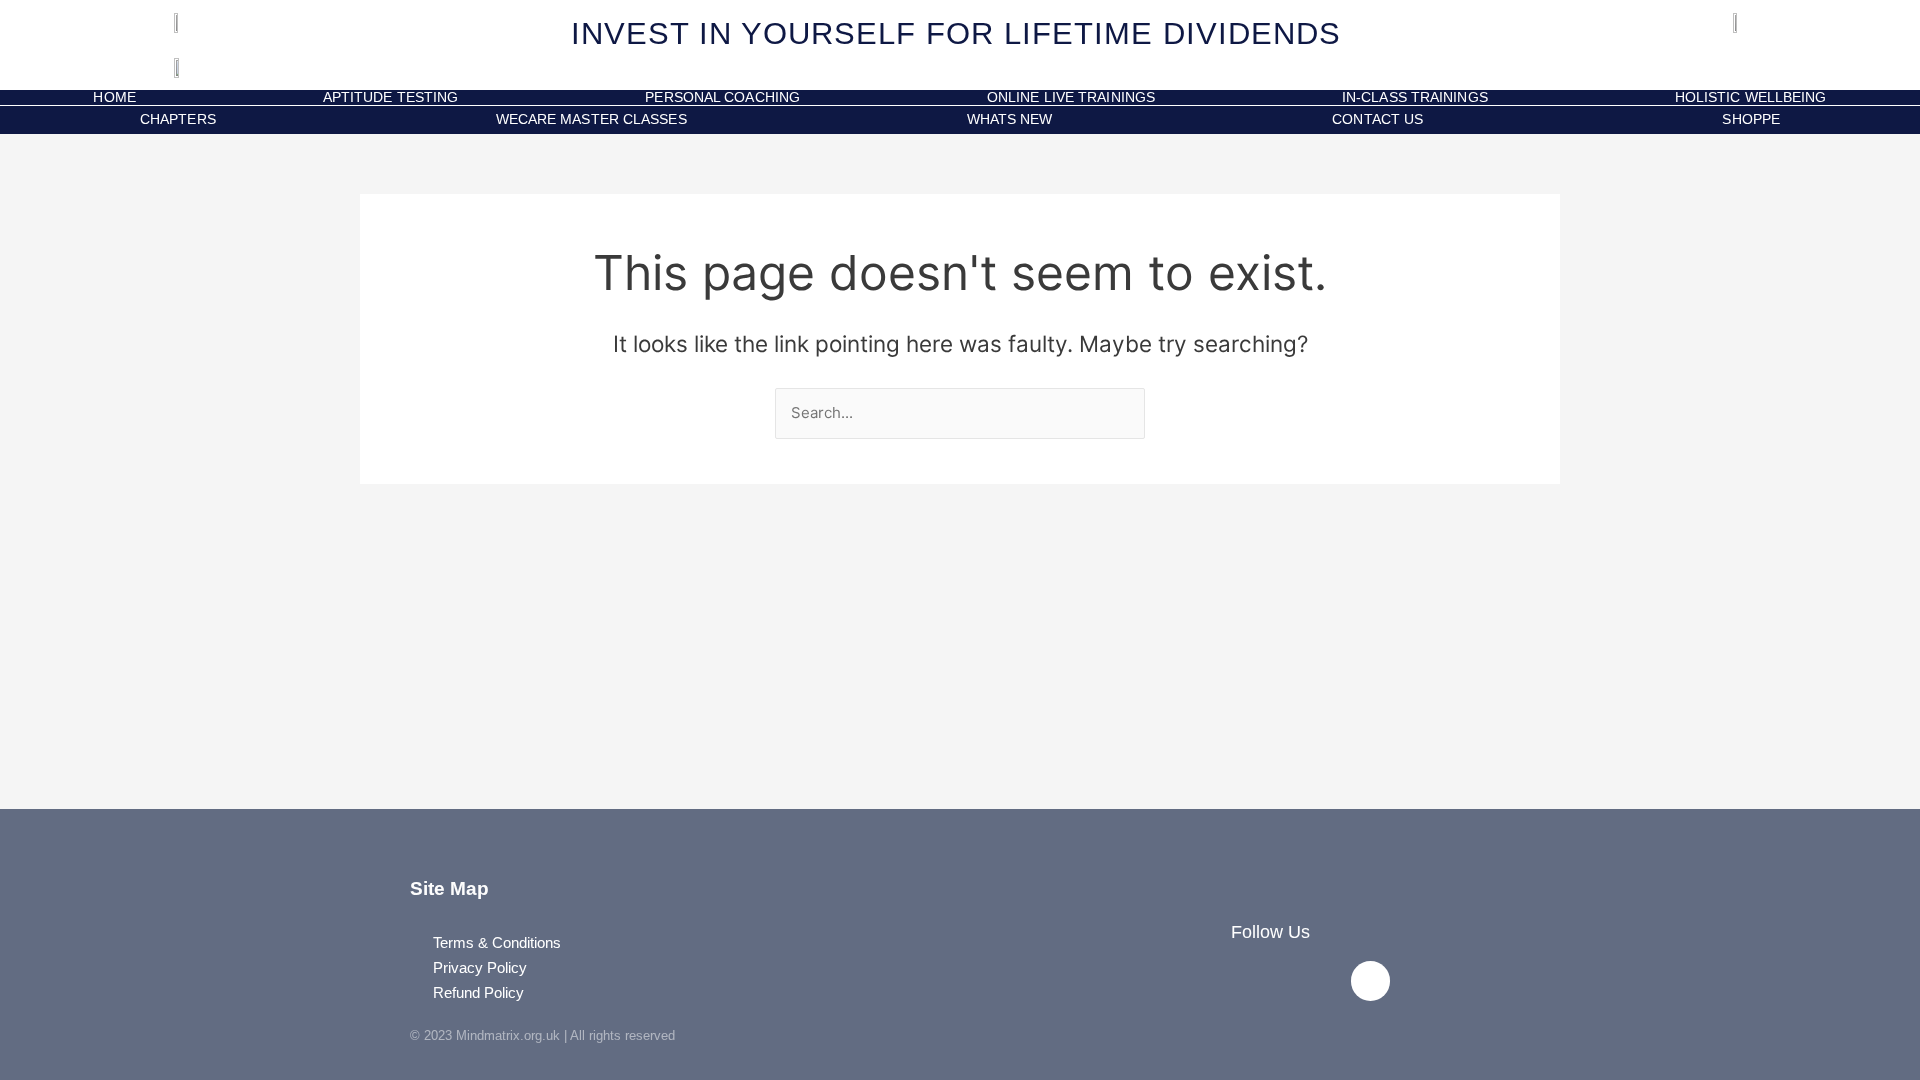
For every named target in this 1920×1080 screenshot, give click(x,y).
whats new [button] (1010, 119)
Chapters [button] (178, 119)
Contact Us (1377, 119)
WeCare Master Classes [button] (591, 119)
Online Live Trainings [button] (1071, 97)
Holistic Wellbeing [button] (1751, 97)
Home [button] (114, 97)
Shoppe (1747, 119)
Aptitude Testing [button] (391, 97)
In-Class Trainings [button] (1415, 97)
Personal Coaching (722, 97)
